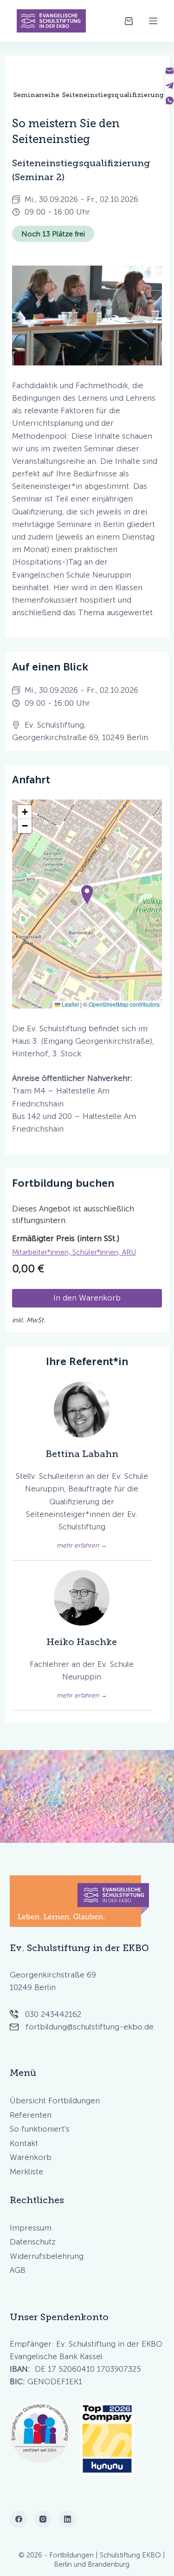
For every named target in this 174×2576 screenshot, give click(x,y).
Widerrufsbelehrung (47, 2256)
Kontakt (24, 2143)
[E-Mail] (170, 71)
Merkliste (26, 2172)
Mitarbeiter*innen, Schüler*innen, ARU (74, 1252)
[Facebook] (19, 2519)
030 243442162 (53, 2014)
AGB (18, 2270)
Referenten (31, 2115)
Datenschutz (33, 2242)
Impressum (31, 2228)
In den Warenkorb (87, 1298)
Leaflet (70, 1004)
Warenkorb (31, 2157)
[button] (87, 894)
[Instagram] (43, 2519)
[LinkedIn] (67, 2519)
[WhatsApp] (170, 101)
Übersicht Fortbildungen (55, 2101)
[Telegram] (170, 86)
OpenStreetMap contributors (124, 1004)
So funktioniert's (40, 2129)
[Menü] (153, 21)
